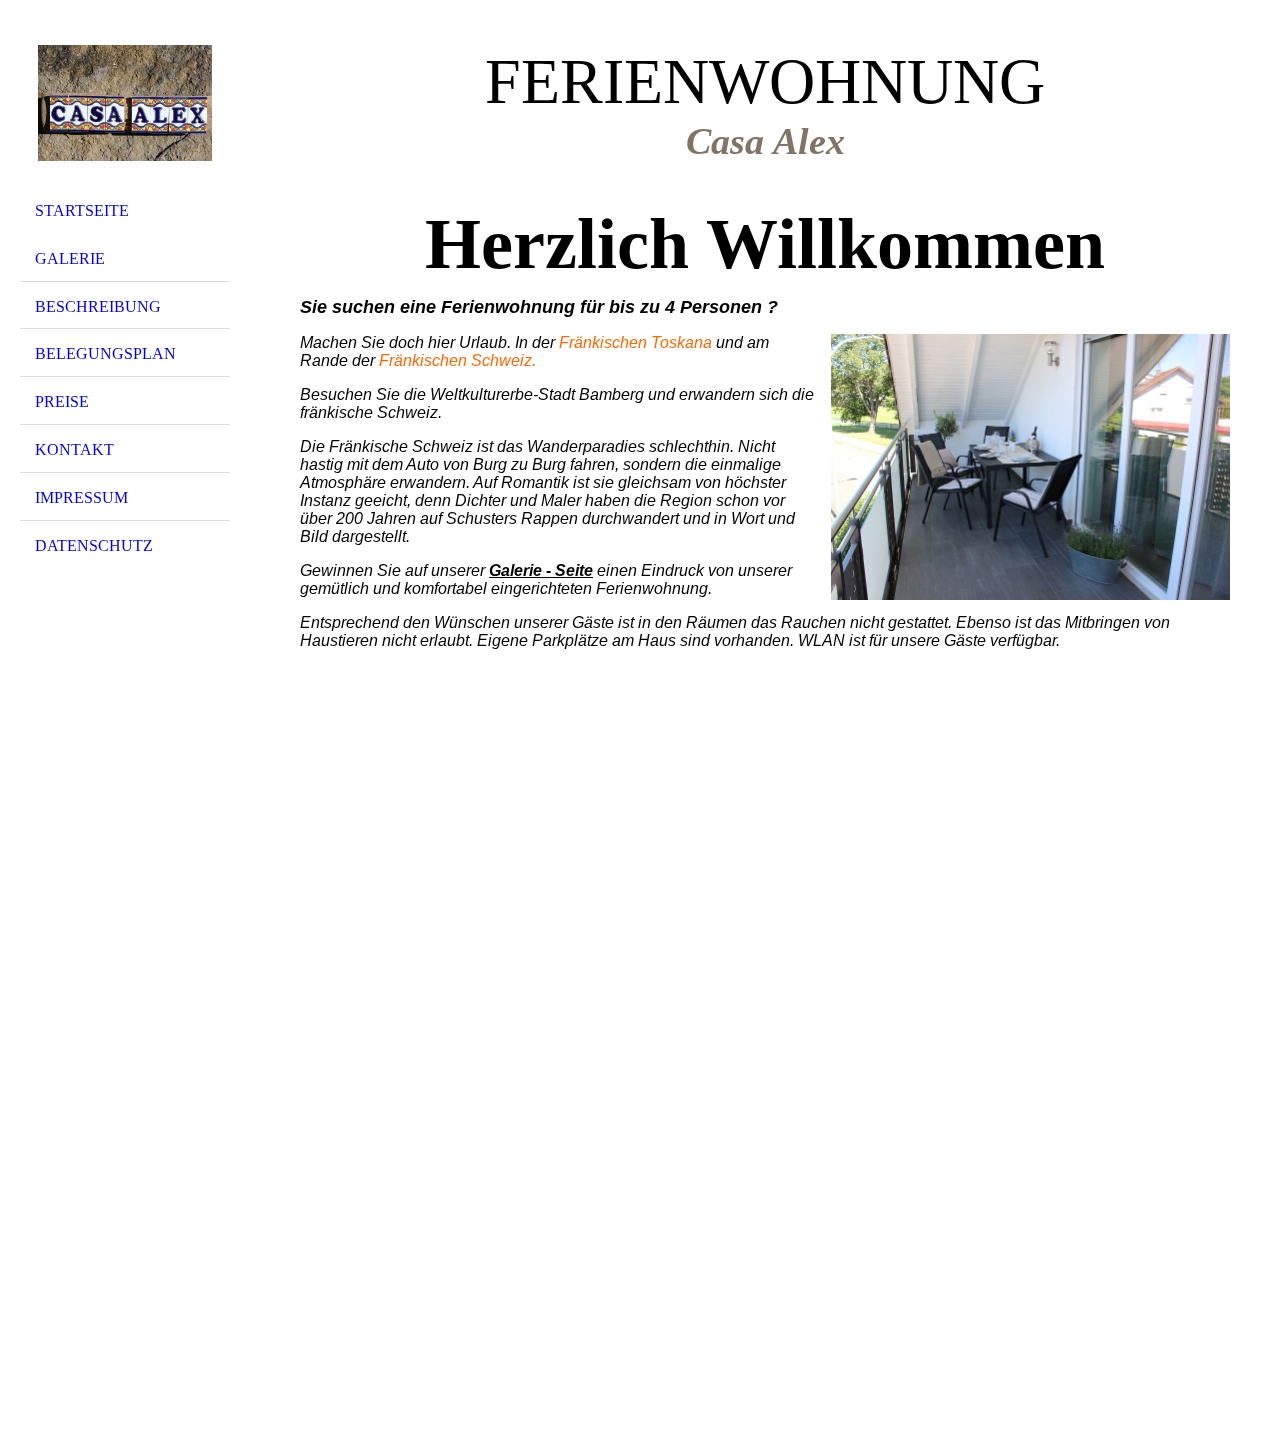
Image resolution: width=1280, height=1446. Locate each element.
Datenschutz (94, 545)
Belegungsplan (105, 353)
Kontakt (74, 449)
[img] (125, 103)
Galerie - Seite (541, 570)
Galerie (70, 258)
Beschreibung (98, 306)
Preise (62, 401)
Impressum (81, 497)
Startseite (82, 210)
